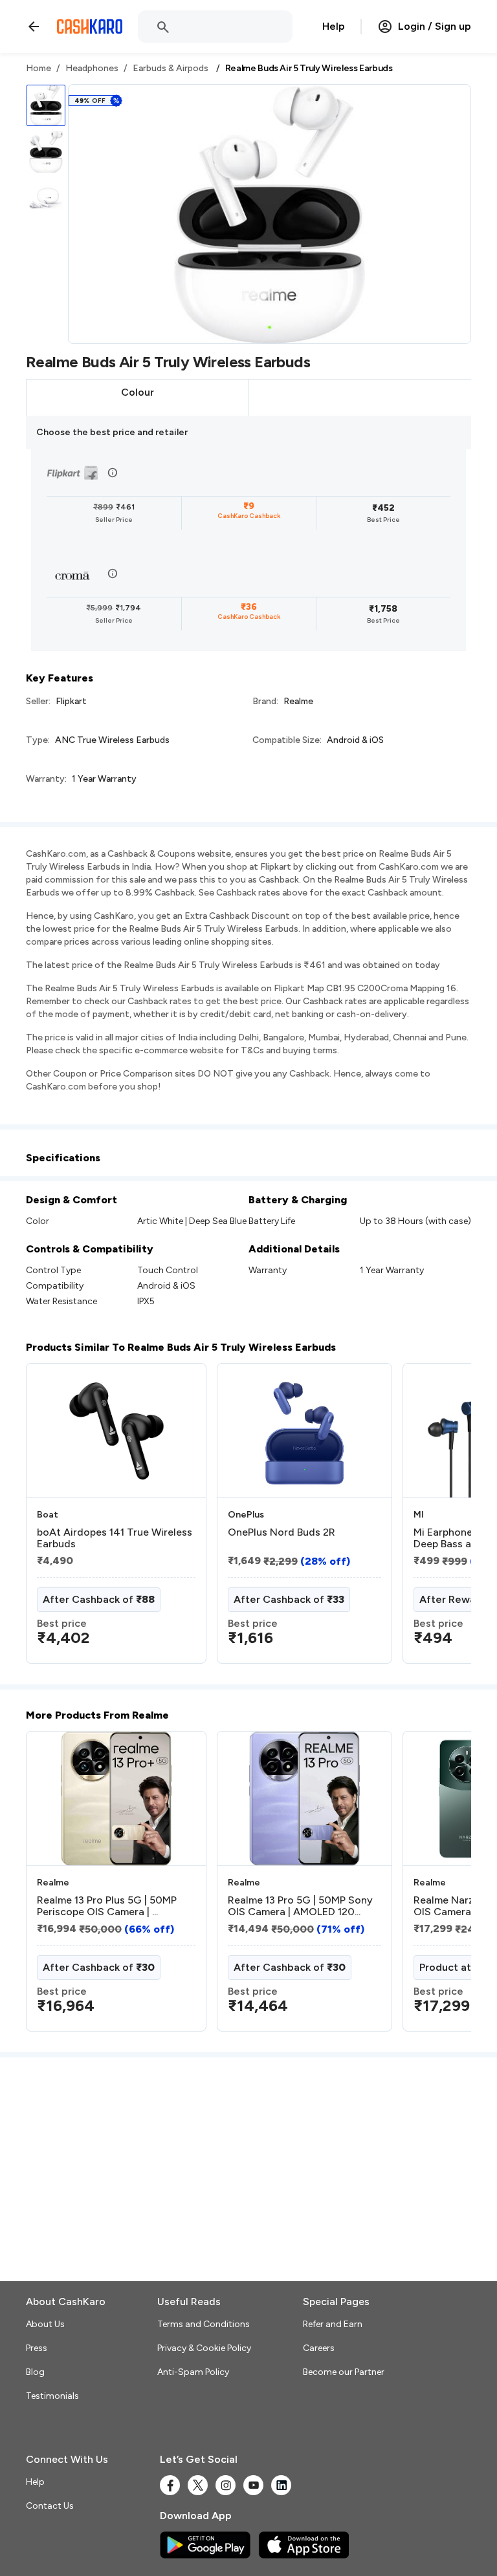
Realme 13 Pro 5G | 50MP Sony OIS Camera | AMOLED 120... (300, 1906)
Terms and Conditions (204, 2324)
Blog (35, 2372)
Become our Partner (344, 2372)
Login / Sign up (435, 26)
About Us (45, 2324)
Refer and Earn (333, 2324)
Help (334, 26)
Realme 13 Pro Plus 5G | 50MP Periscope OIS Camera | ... (107, 1906)
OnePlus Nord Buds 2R (282, 1532)
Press (37, 2348)
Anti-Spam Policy (193, 2372)
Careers (319, 2348)
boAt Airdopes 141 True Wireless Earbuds (115, 1538)
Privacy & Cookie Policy (204, 2348)
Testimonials (52, 2396)
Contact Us (50, 2506)
